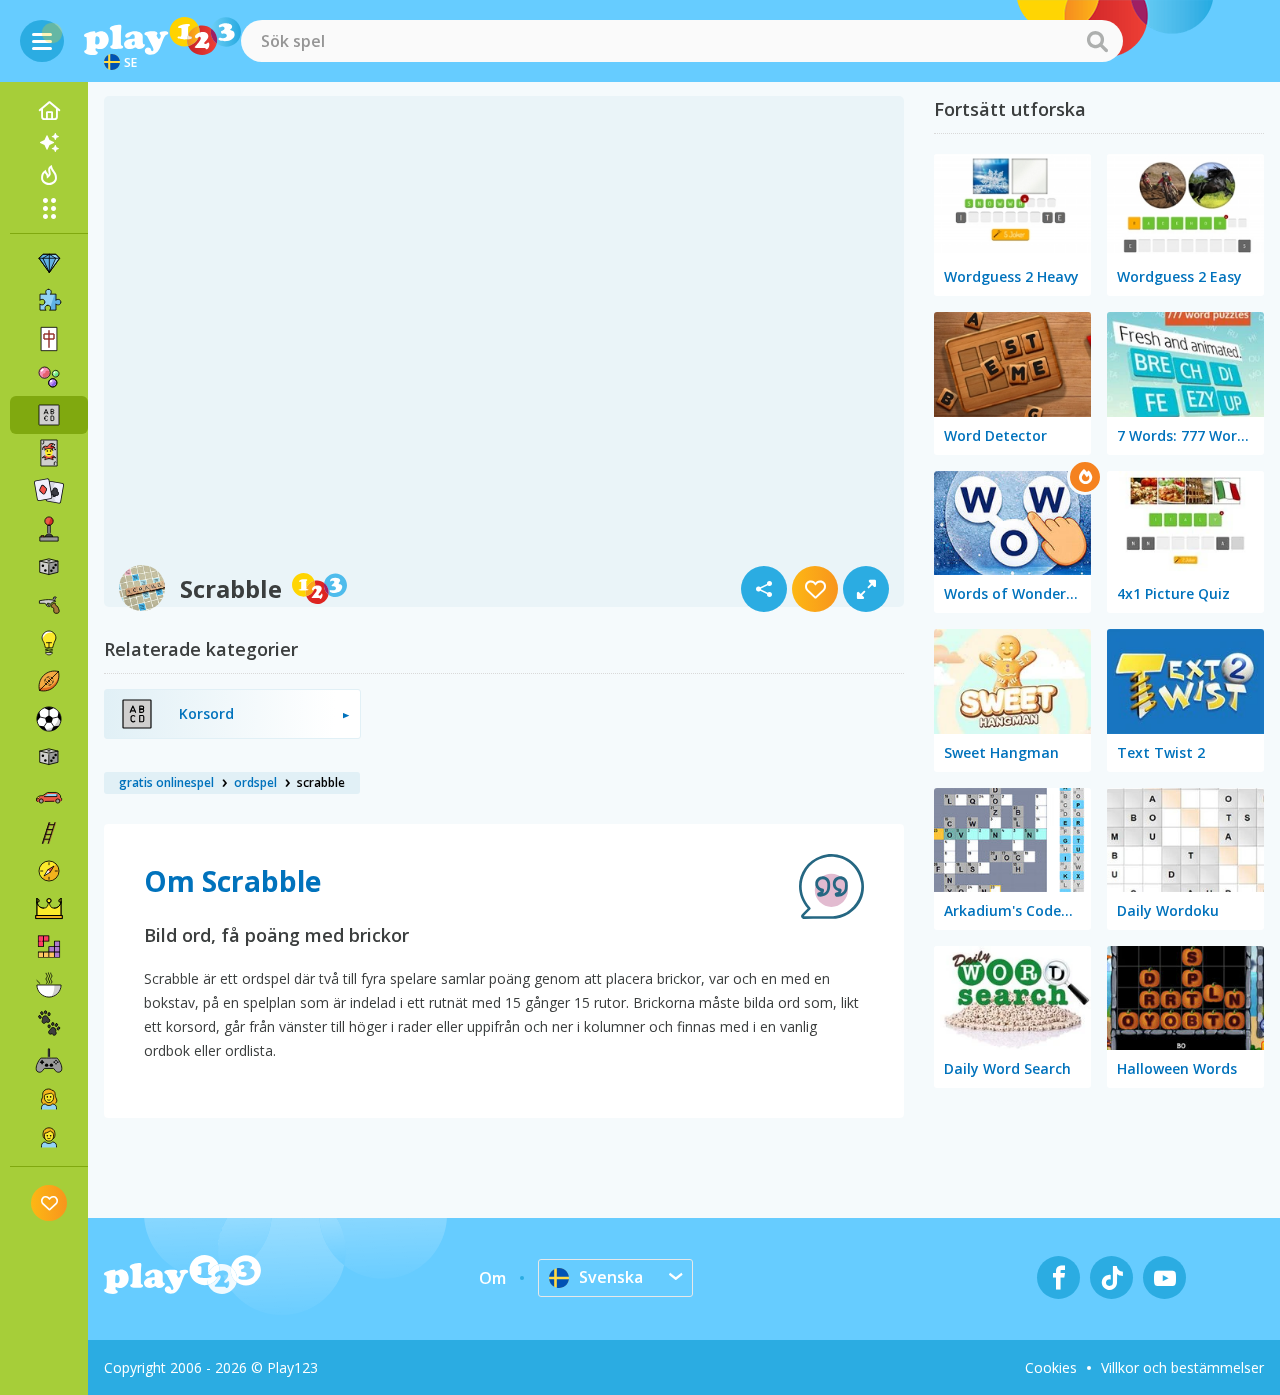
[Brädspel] (49, 567)
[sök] (1097, 41)
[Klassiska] (49, 757)
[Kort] (49, 453)
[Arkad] (49, 529)
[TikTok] (1111, 1277)
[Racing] (49, 795)
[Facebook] (1058, 1277)
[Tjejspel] (49, 1099)
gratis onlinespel (166, 782)
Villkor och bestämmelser (1182, 1367)
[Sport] (49, 681)
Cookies (1051, 1367)
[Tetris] (49, 947)
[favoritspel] (49, 1202)
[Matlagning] (49, 985)
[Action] (49, 605)
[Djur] (49, 1023)
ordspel (255, 782)
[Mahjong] (49, 339)
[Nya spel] (49, 143)
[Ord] (49, 415)
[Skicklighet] (49, 833)
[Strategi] (49, 909)
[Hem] (49, 111)
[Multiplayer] (49, 1061)
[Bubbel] (49, 377)
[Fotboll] (49, 719)
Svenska (611, 1277)
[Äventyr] (49, 871)
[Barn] (49, 1137)
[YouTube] (1164, 1277)
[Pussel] (49, 301)
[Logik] (49, 643)
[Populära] (49, 175)
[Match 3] (49, 263)
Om (492, 1278)
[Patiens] (49, 491)
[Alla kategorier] (49, 208)
